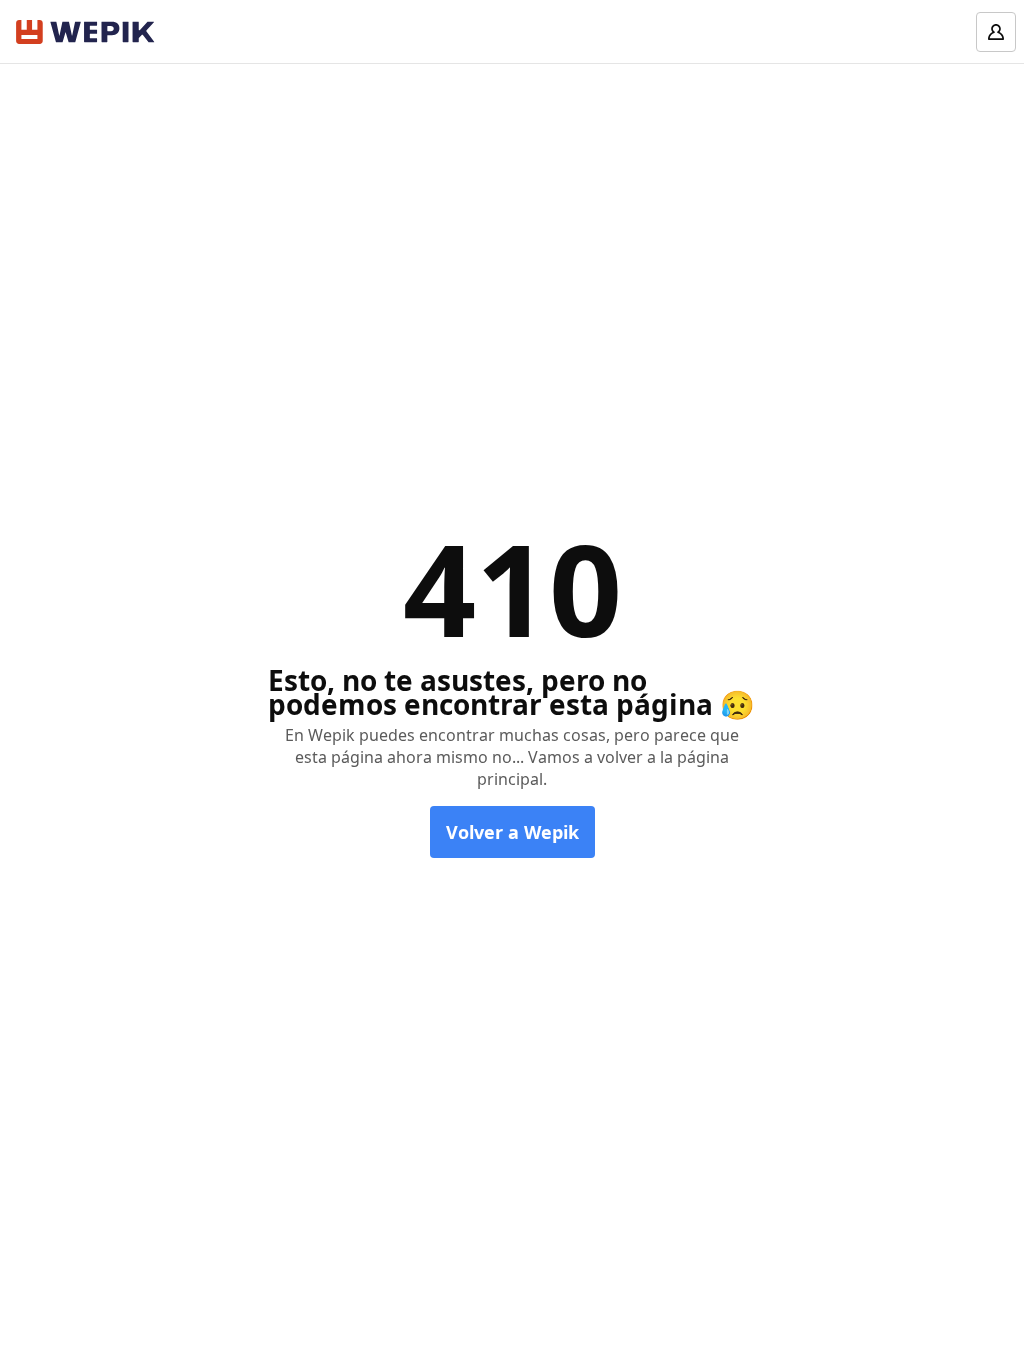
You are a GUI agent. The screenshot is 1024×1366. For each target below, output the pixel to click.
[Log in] (996, 32)
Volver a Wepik (512, 832)
